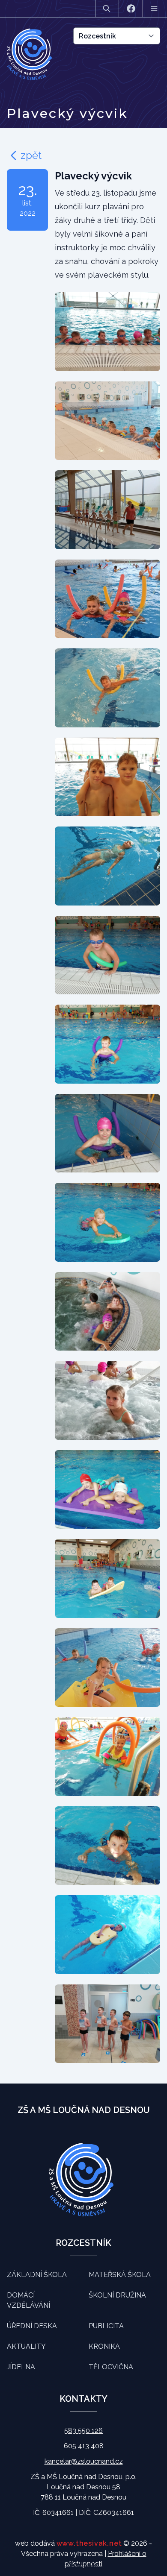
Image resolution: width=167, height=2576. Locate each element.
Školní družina (117, 2295)
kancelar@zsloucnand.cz (84, 2461)
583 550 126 (83, 2431)
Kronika (104, 2346)
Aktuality (26, 2346)
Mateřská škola (120, 2275)
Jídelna (21, 2367)
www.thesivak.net (89, 2543)
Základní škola (37, 2275)
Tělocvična (111, 2367)
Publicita (106, 2326)
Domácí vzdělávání (28, 2300)
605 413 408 (84, 2446)
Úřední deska (32, 2326)
